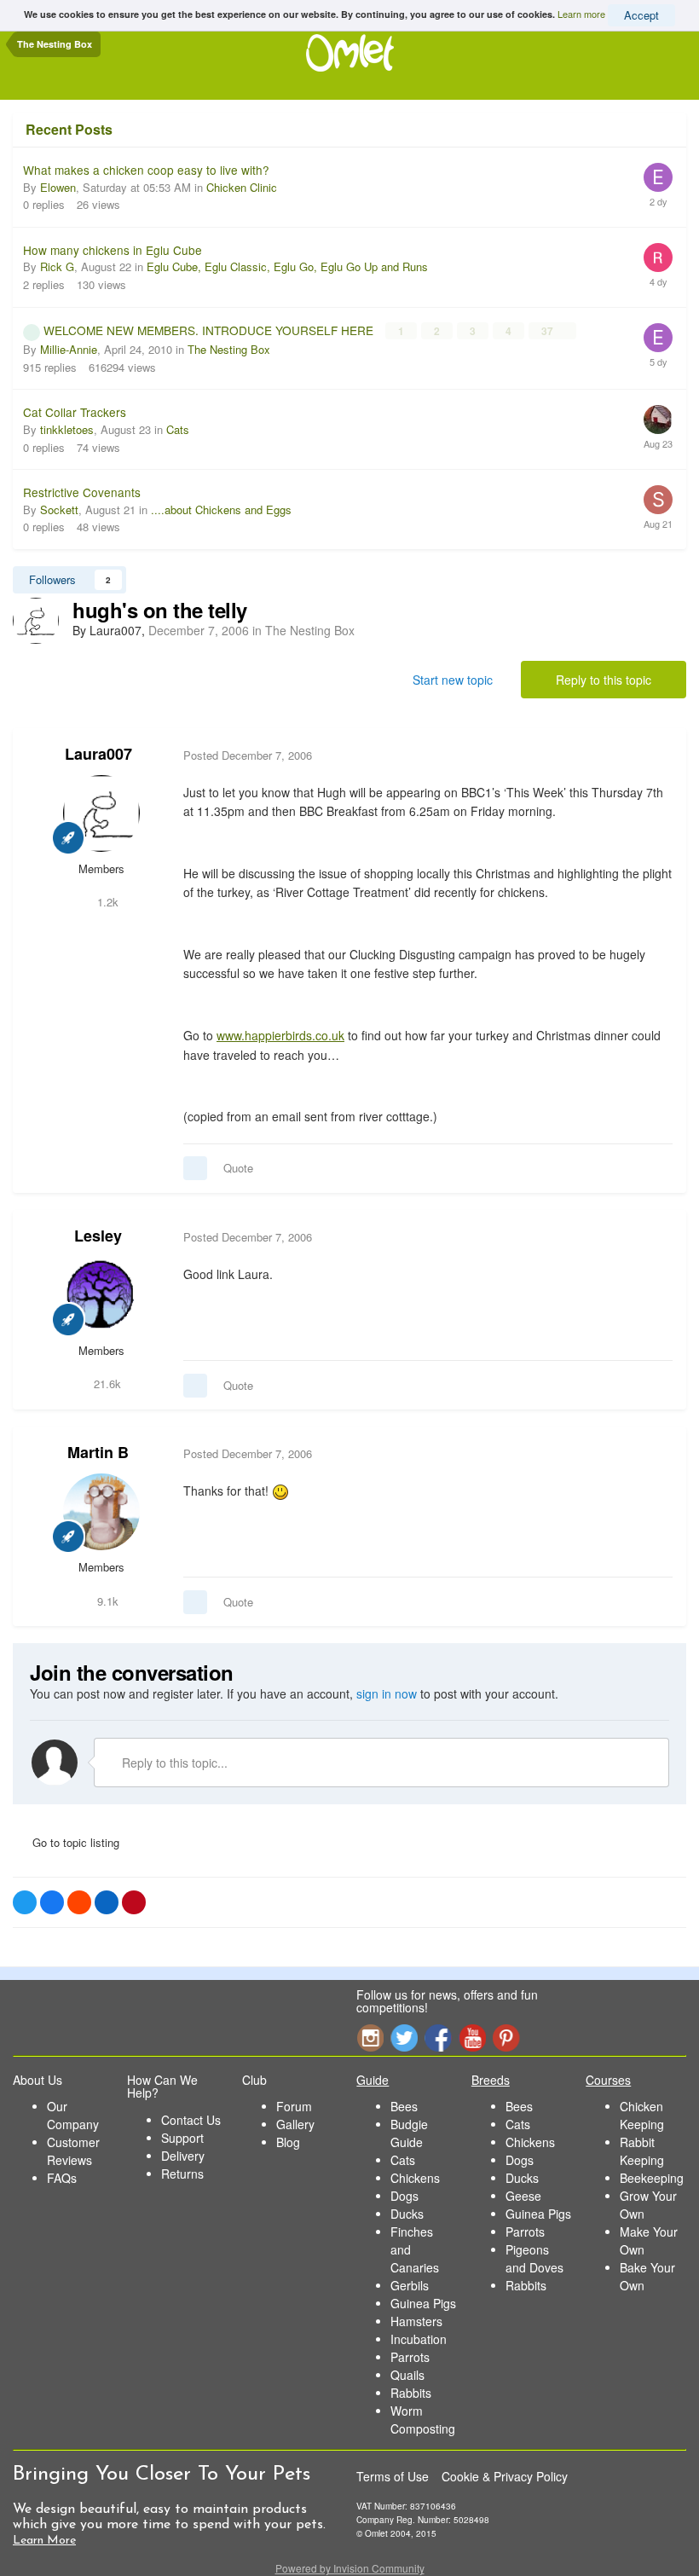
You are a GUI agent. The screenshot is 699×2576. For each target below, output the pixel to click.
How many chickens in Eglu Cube (113, 250)
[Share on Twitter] (25, 1902)
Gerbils (410, 2285)
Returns (182, 2174)
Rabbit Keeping (642, 2151)
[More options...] (656, 755)
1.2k (106, 902)
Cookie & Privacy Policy (505, 2476)
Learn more (581, 14)
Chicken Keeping (642, 2115)
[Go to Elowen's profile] (658, 177)
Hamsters (416, 2321)
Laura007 (98, 754)
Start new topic (453, 680)
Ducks (407, 2214)
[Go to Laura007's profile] (36, 621)
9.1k (106, 1601)
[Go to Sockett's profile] (658, 500)
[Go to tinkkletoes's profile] (658, 420)
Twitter (404, 2038)
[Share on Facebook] (52, 1902)
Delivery (183, 2156)
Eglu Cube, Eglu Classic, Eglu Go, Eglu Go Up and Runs (287, 266)
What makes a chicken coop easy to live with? (146, 170)
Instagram (370, 2038)
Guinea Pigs (423, 2303)
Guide (373, 2080)
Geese (523, 2196)
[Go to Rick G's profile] (658, 258)
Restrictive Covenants (82, 492)
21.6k (106, 1384)
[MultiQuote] (195, 1168)
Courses (608, 2080)
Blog (288, 2142)
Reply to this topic (604, 680)
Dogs (404, 2196)
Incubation (419, 2339)
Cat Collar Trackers (75, 412)
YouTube (472, 2038)
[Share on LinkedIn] (107, 1902)
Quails (407, 2375)
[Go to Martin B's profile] (101, 1512)
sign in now (387, 1693)
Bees (404, 2106)
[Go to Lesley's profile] (101, 1295)
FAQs (62, 2178)
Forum (294, 2106)
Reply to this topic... (173, 1763)
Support (182, 2138)
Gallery (295, 2124)
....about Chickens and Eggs (221, 509)
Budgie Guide (409, 2133)
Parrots (410, 2357)
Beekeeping (652, 2178)
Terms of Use (393, 2476)
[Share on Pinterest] (134, 1902)
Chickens (415, 2178)
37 (549, 331)
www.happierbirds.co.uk (280, 1035)
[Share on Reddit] (79, 1902)
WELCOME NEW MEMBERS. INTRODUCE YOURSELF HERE (210, 330)
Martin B (98, 1452)
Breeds (491, 2080)
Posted (248, 755)
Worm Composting (423, 2420)
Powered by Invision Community (350, 2568)
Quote (238, 1168)
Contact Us (191, 2120)
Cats (178, 429)
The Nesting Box (229, 349)
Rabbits (411, 2393)
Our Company (73, 2115)
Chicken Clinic (242, 187)
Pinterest (506, 2038)
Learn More (44, 2541)
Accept (641, 15)
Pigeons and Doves (534, 2258)
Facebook (438, 2038)
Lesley (98, 1236)
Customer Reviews (73, 2151)
